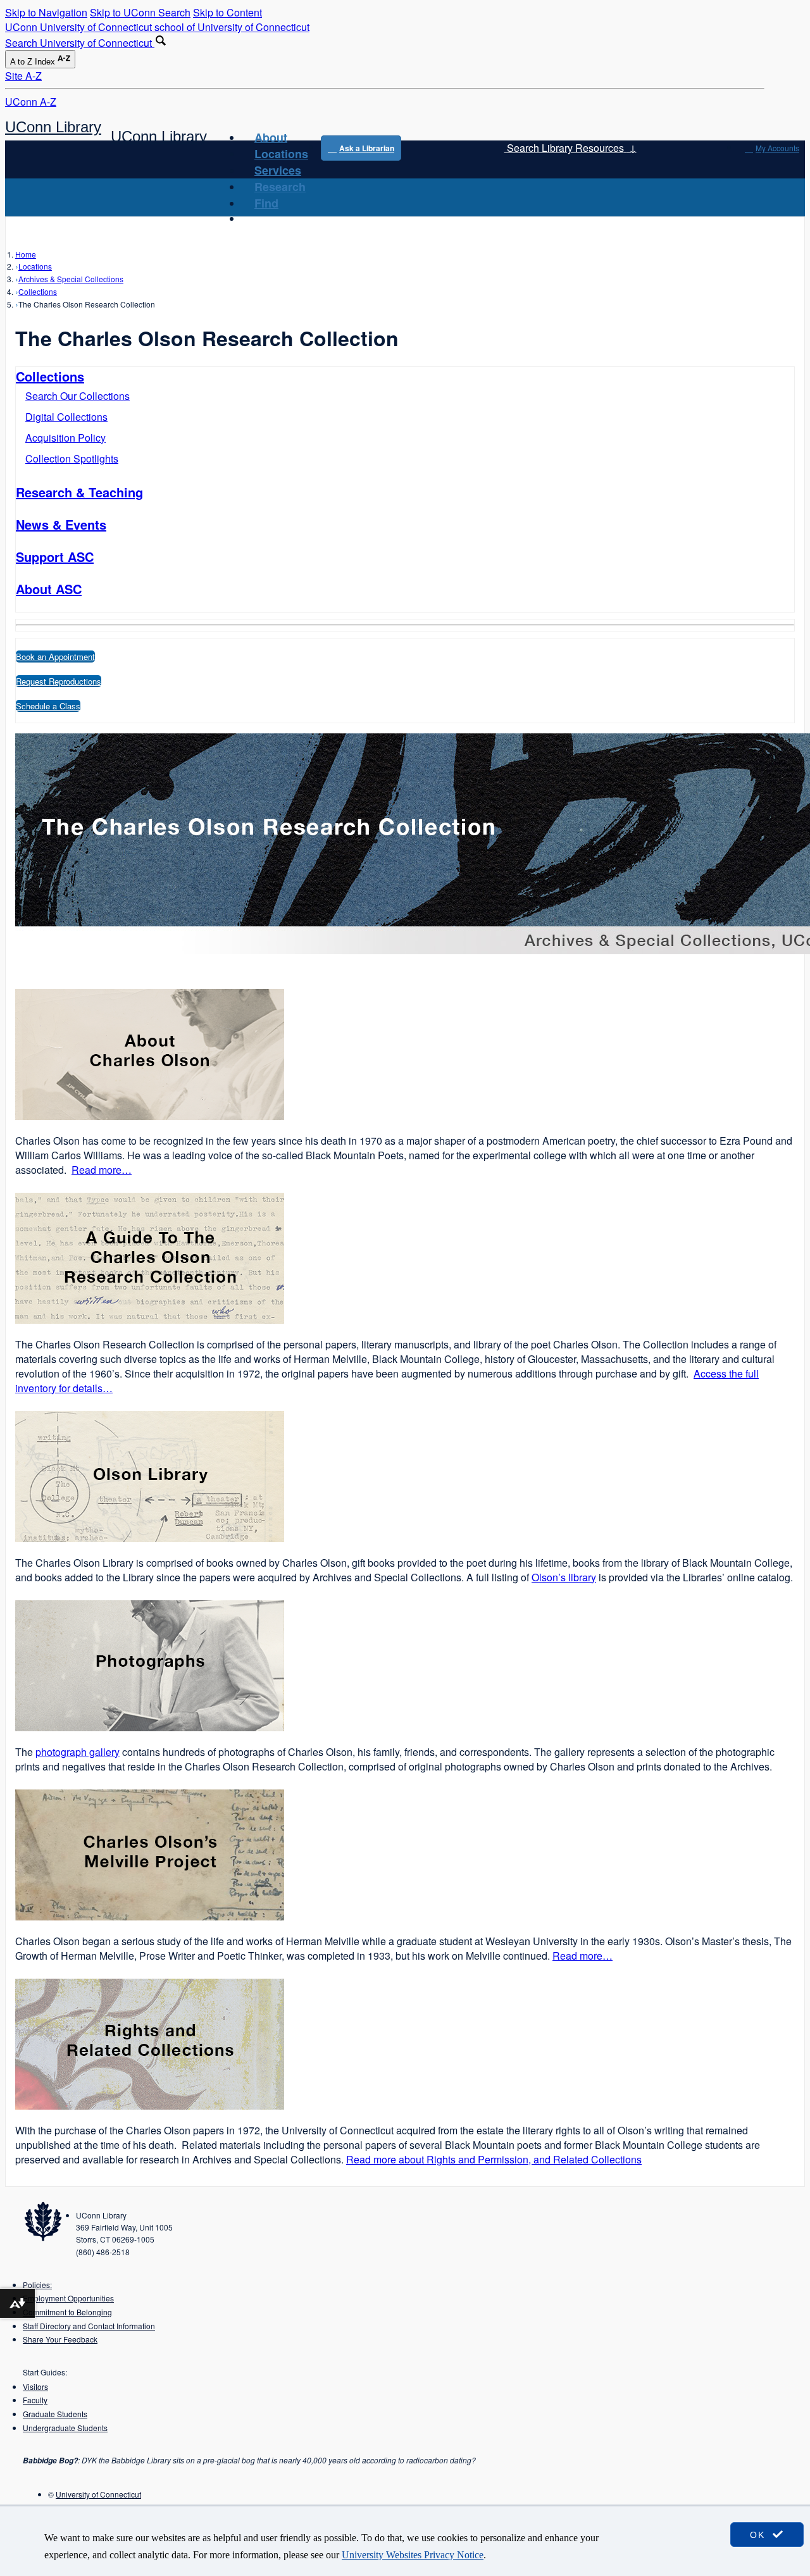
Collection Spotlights (72, 458)
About (271, 137)
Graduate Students (55, 2414)
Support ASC (55, 557)
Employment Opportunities (68, 2298)
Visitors (35, 2386)
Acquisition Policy (65, 438)
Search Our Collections (78, 396)
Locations (281, 154)
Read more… (102, 1170)
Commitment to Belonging (67, 2312)
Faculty (35, 2400)
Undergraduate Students (65, 2428)
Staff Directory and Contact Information (89, 2326)
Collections (38, 291)
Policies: (37, 2285)
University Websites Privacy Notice (413, 2555)
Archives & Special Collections (71, 279)
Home (26, 254)
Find (266, 203)
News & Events (61, 524)
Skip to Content (227, 12)
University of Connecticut (98, 2494)
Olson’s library (564, 1577)
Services (278, 170)
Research (280, 187)
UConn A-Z (31, 102)
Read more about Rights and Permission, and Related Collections (494, 2159)
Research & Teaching (79, 492)
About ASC (49, 589)
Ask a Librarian (367, 148)
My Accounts (777, 148)
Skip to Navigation (46, 12)
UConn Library (53, 127)
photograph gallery (78, 1752)
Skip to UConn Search (140, 12)
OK (759, 2535)
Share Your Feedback (60, 2339)
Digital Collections (66, 417)
